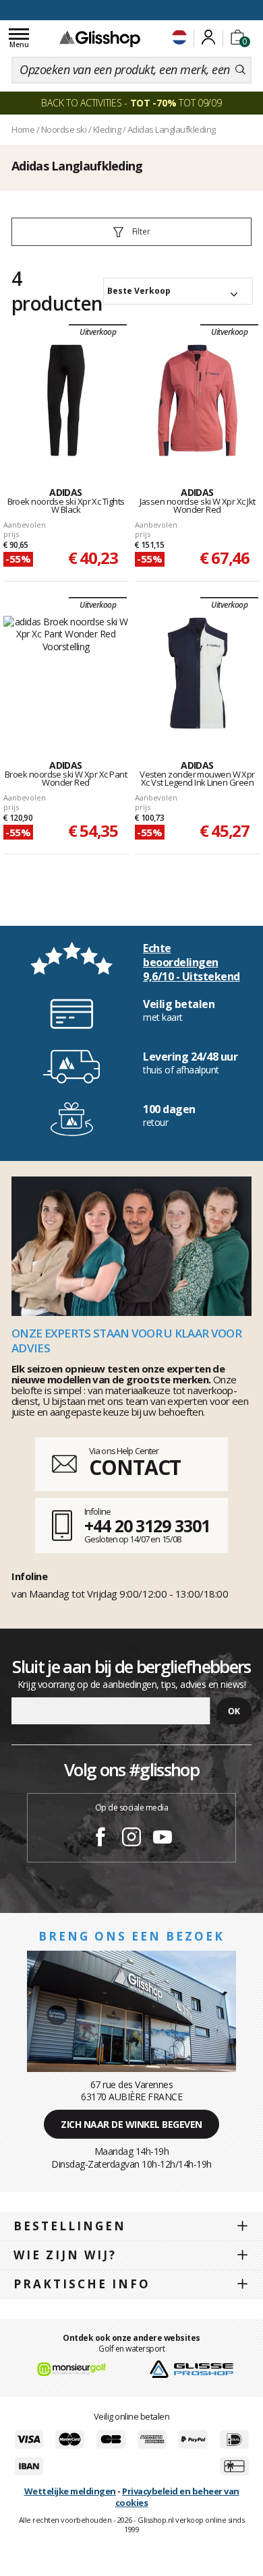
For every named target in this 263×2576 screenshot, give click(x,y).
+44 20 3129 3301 (147, 1526)
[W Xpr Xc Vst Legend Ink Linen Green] (198, 673)
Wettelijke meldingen (70, 2491)
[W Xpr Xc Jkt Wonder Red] (198, 400)
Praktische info (82, 2284)
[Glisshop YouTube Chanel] (163, 1839)
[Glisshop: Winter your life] (100, 38)
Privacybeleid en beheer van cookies (177, 2497)
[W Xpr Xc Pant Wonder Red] (66, 673)
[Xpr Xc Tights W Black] (66, 400)
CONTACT (135, 1467)
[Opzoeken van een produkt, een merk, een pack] (240, 70)
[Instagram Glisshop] (131, 1839)
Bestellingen (70, 2226)
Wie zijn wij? (65, 2255)
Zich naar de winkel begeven (131, 2124)
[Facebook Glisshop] (100, 1839)
